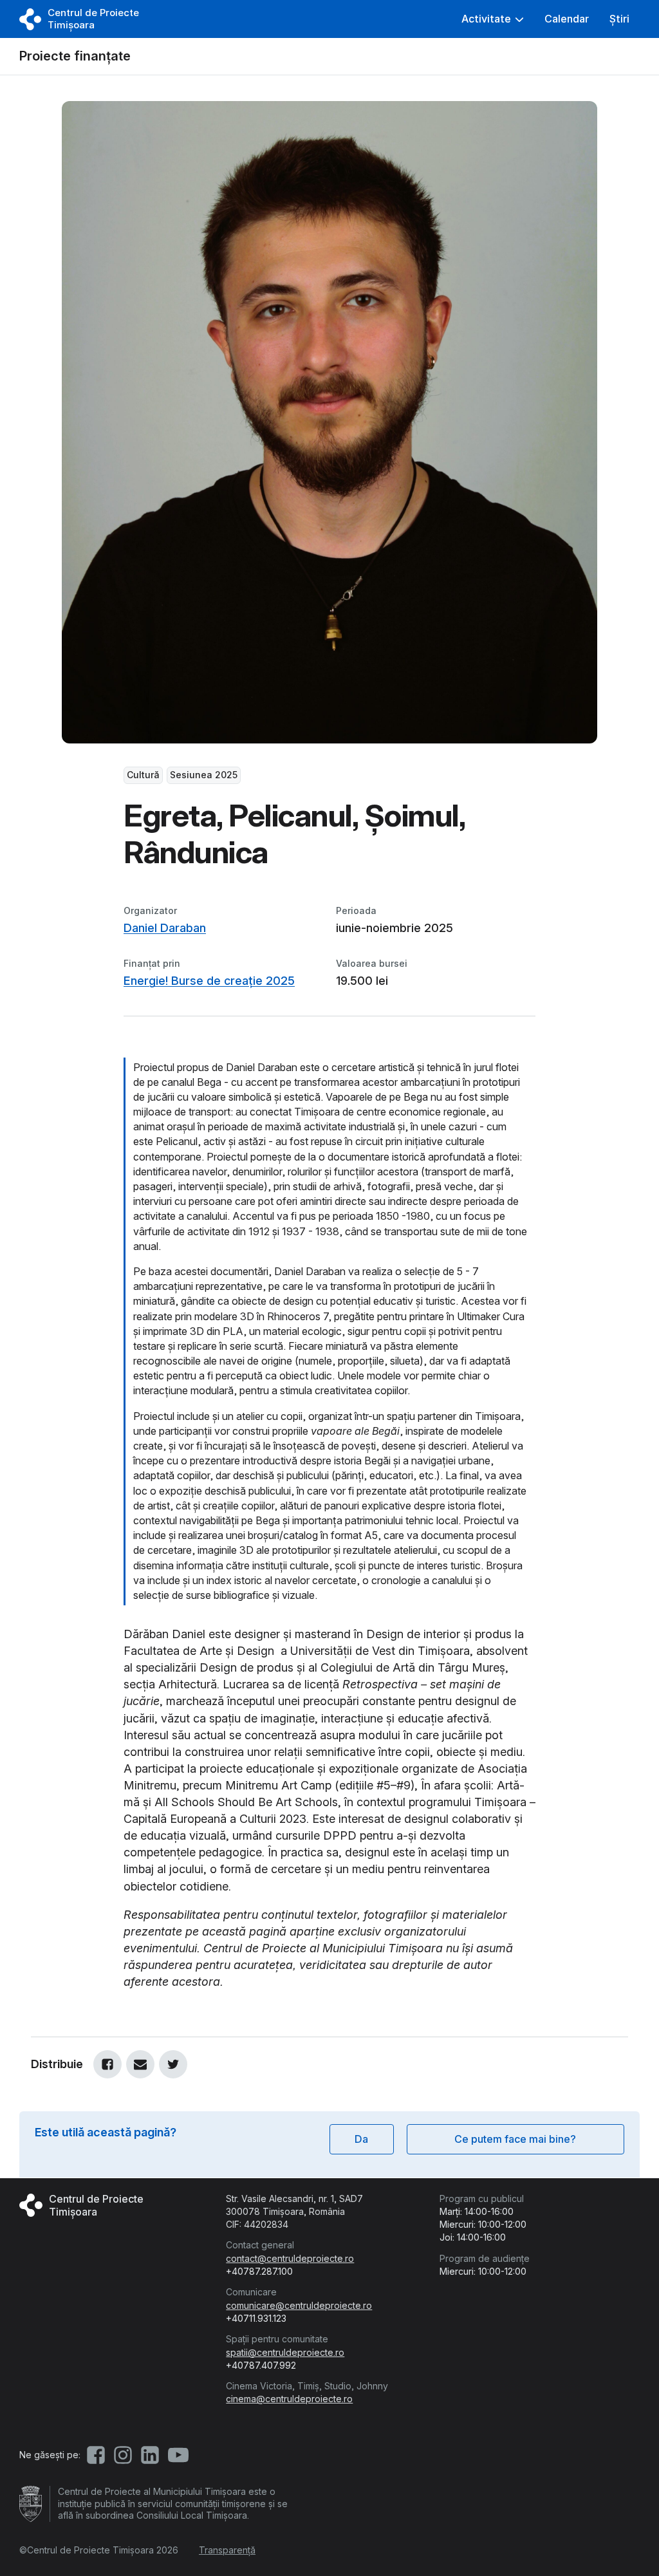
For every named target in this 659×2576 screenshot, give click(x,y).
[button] (493, 19)
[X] (173, 2064)
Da (361, 2139)
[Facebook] (107, 2064)
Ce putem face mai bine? (515, 2139)
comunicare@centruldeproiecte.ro (299, 2305)
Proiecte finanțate (75, 56)
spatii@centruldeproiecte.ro (285, 2352)
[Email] (140, 2064)
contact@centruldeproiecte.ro (290, 2258)
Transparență (227, 2550)
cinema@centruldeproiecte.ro (289, 2399)
